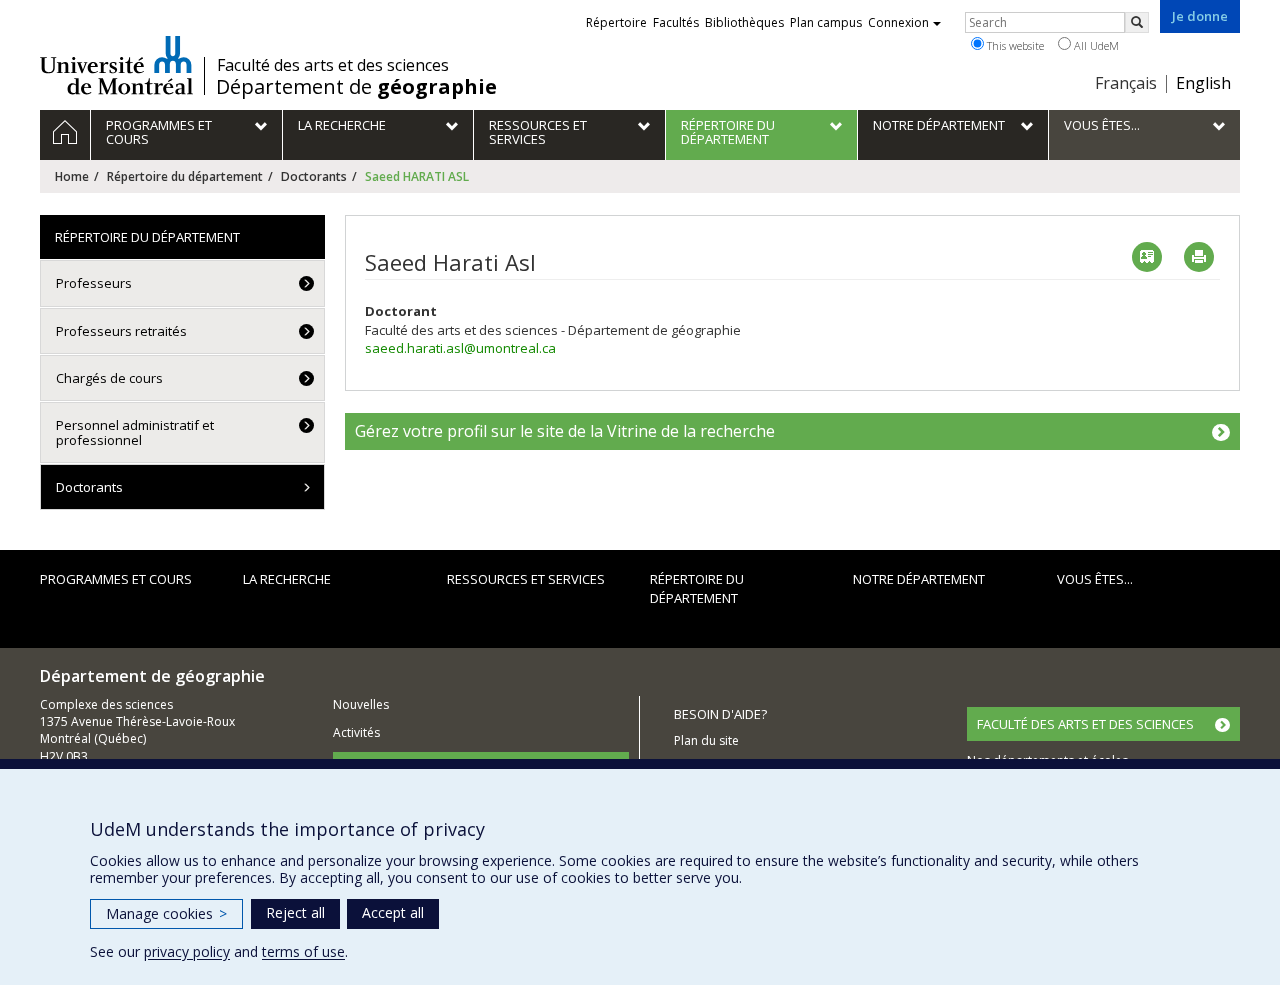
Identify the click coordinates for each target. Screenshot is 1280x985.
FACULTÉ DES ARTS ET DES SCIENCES (1085, 724)
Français (1126, 83)
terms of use (303, 951)
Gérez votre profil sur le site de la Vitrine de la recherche (565, 431)
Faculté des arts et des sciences (333, 65)
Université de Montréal (116, 65)
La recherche (287, 579)
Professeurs (94, 283)
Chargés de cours (109, 378)
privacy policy (187, 951)
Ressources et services (526, 579)
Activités (356, 732)
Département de (356, 87)
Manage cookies (166, 913)
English (1203, 83)
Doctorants (314, 176)
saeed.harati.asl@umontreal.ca (460, 348)
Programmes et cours (116, 579)
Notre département (919, 579)
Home (72, 176)
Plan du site (706, 740)
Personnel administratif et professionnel (135, 432)
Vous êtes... (1095, 579)
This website (1014, 45)
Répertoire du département (185, 176)
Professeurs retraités (121, 331)
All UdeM (1095, 45)
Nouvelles (361, 704)
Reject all (295, 912)
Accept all (393, 912)
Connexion (898, 22)
